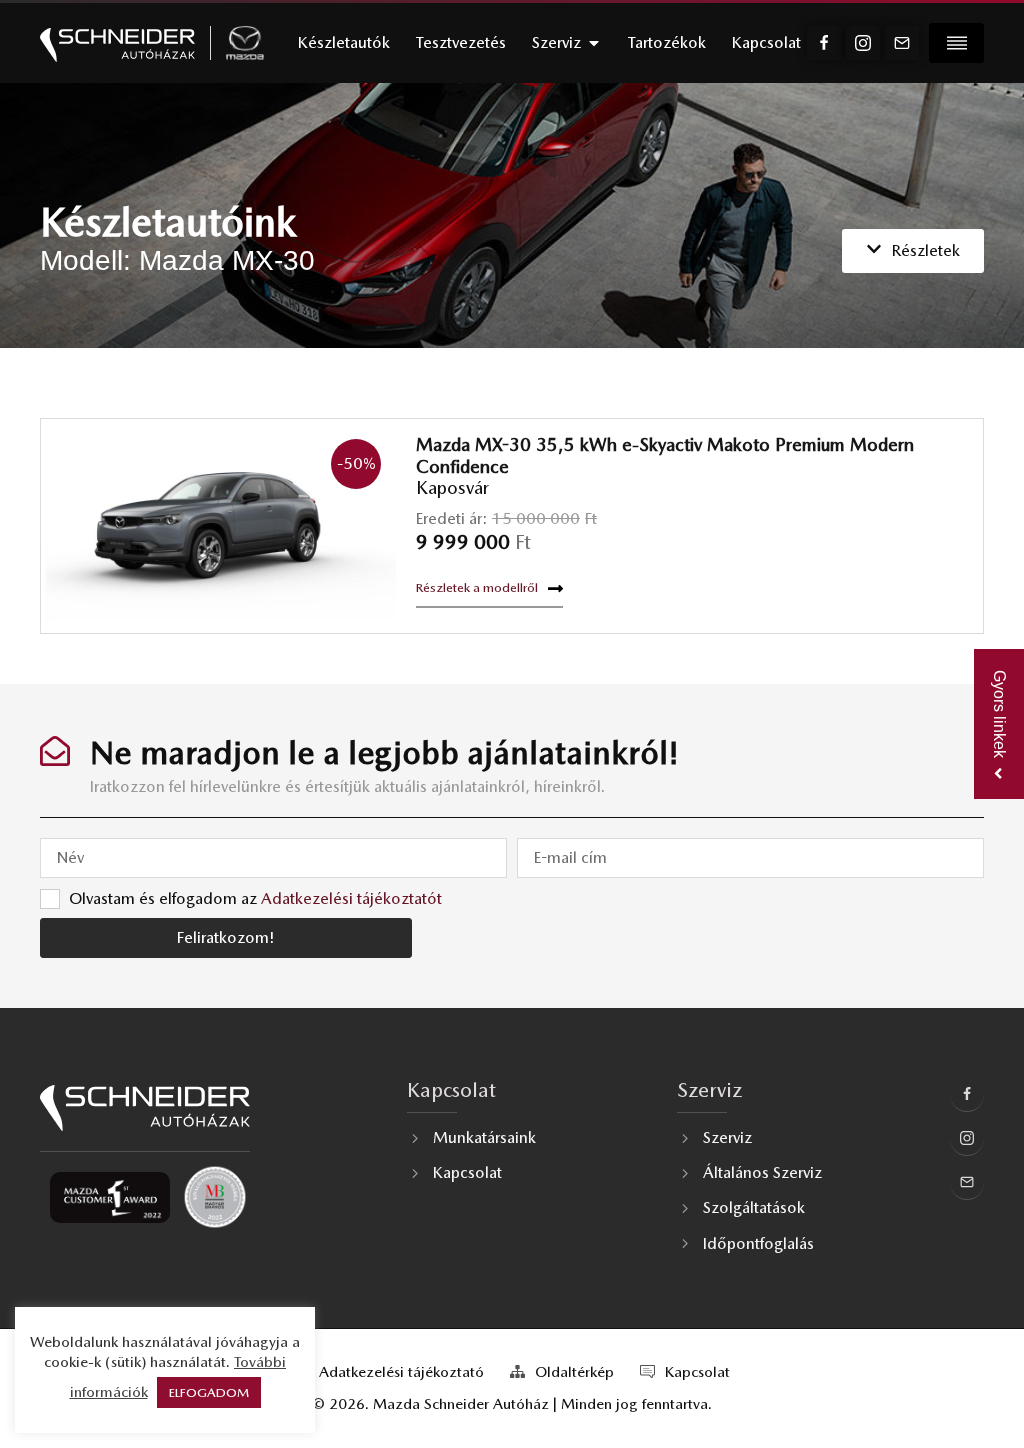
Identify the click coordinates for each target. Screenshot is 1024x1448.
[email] (902, 43)
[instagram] (863, 43)
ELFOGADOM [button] (209, 1392)
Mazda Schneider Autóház (461, 1404)
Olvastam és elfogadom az (255, 897)
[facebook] (824, 43)
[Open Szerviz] (594, 43)
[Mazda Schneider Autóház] (117, 43)
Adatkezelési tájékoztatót (351, 897)
